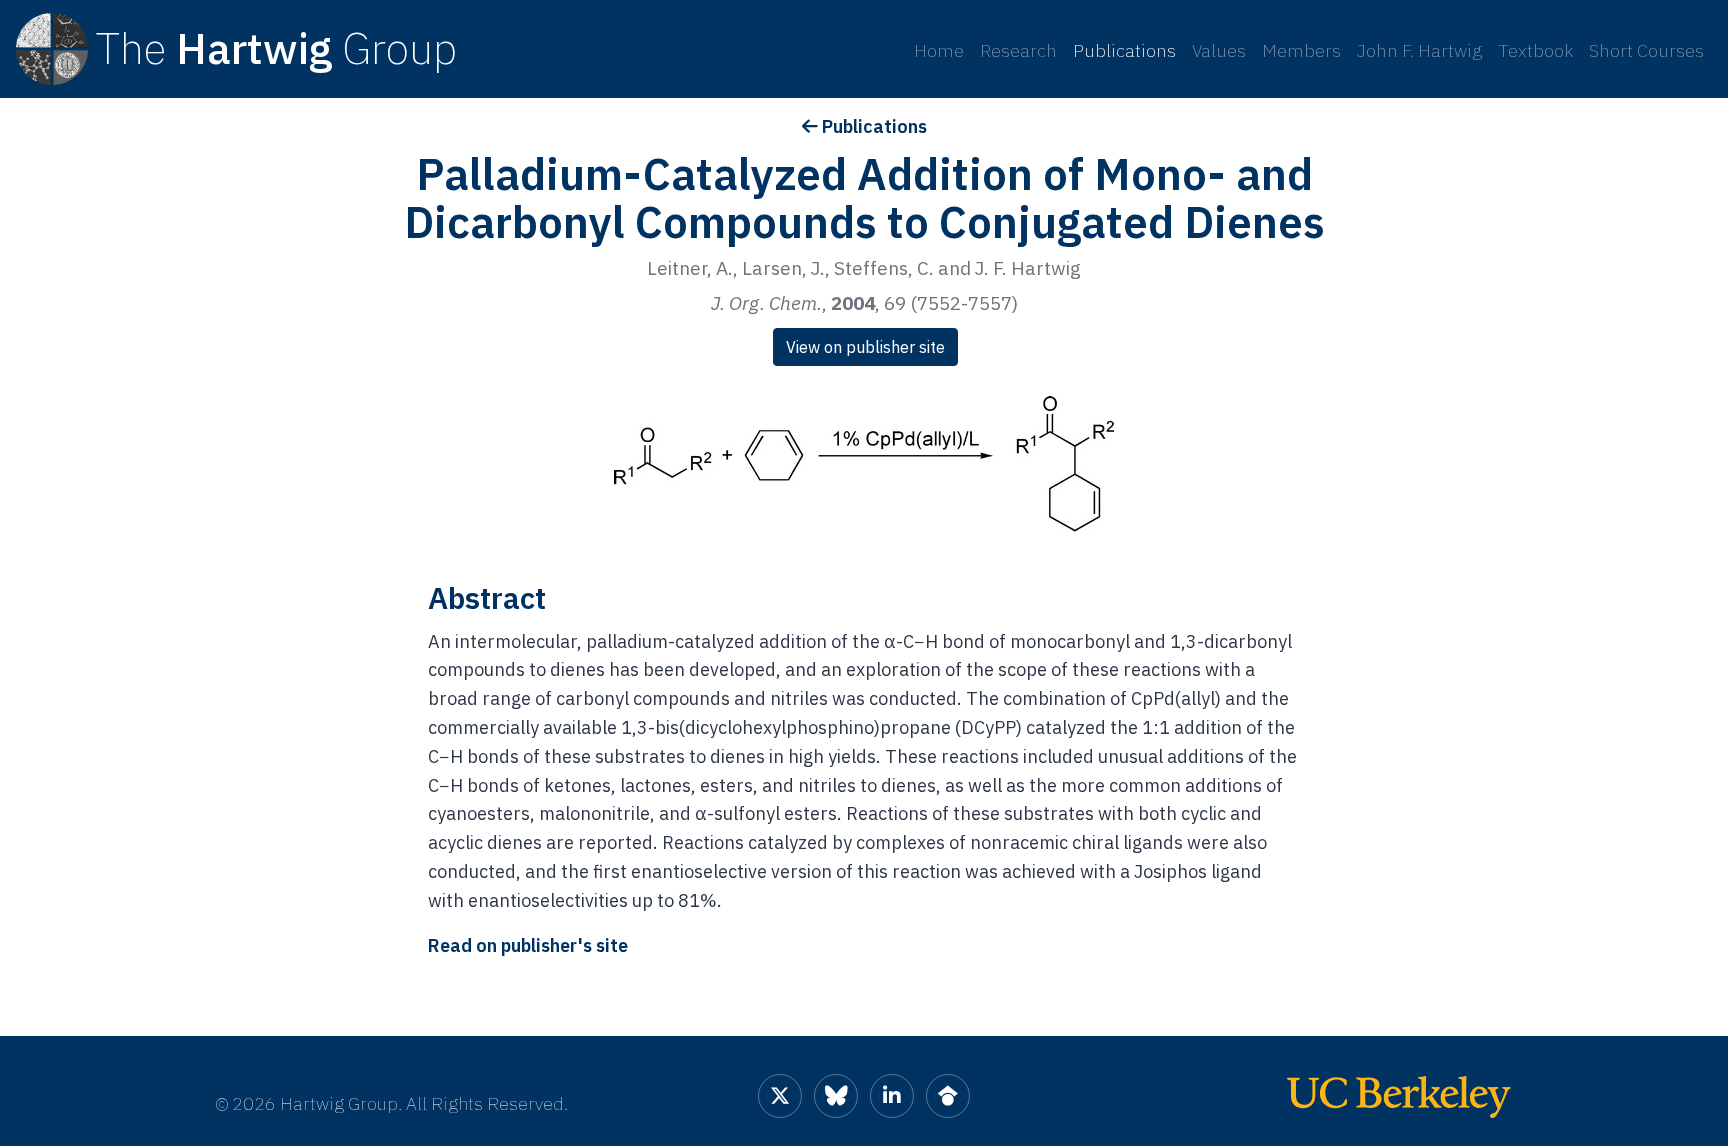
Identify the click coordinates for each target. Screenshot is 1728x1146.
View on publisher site (865, 347)
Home (939, 50)
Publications (1124, 50)
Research (1018, 50)
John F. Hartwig (1419, 50)
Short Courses (1646, 50)
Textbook (1535, 50)
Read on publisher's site (528, 945)
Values (1219, 50)
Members (1301, 50)
